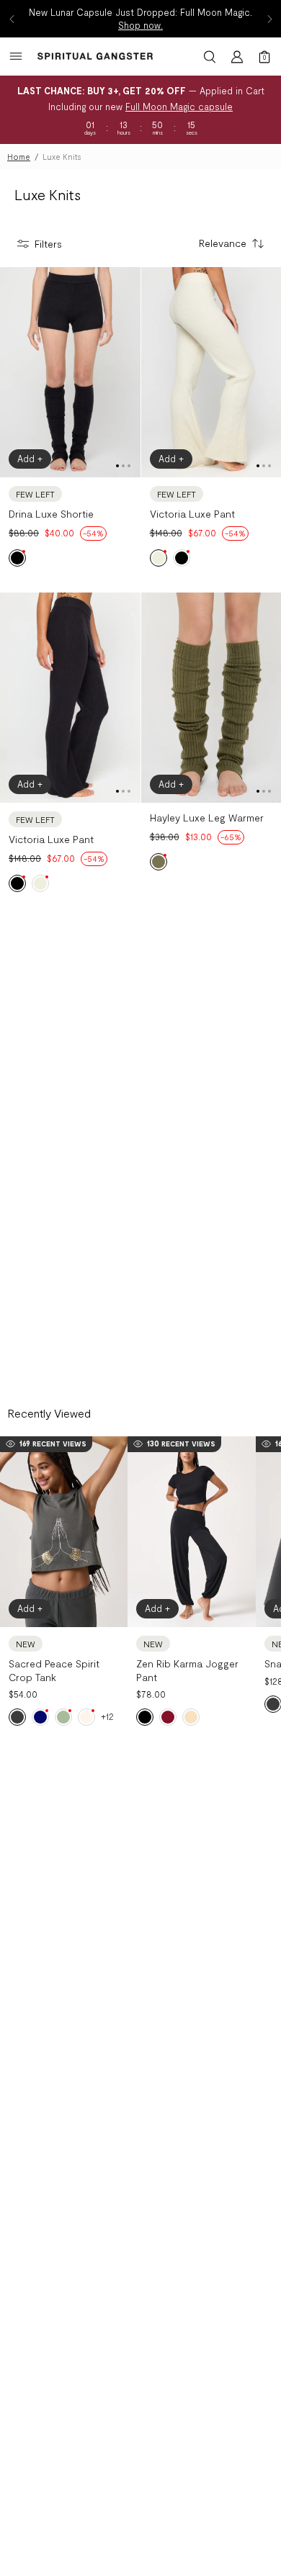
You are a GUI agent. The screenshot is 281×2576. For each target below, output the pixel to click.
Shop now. (140, 25)
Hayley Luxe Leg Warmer (207, 818)
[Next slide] (269, 19)
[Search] (210, 57)
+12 (107, 1716)
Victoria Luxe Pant (192, 514)
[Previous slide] (12, 19)
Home (19, 157)
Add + (30, 459)
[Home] (95, 56)
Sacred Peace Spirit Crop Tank (54, 1670)
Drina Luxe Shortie (51, 514)
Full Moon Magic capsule (179, 107)
